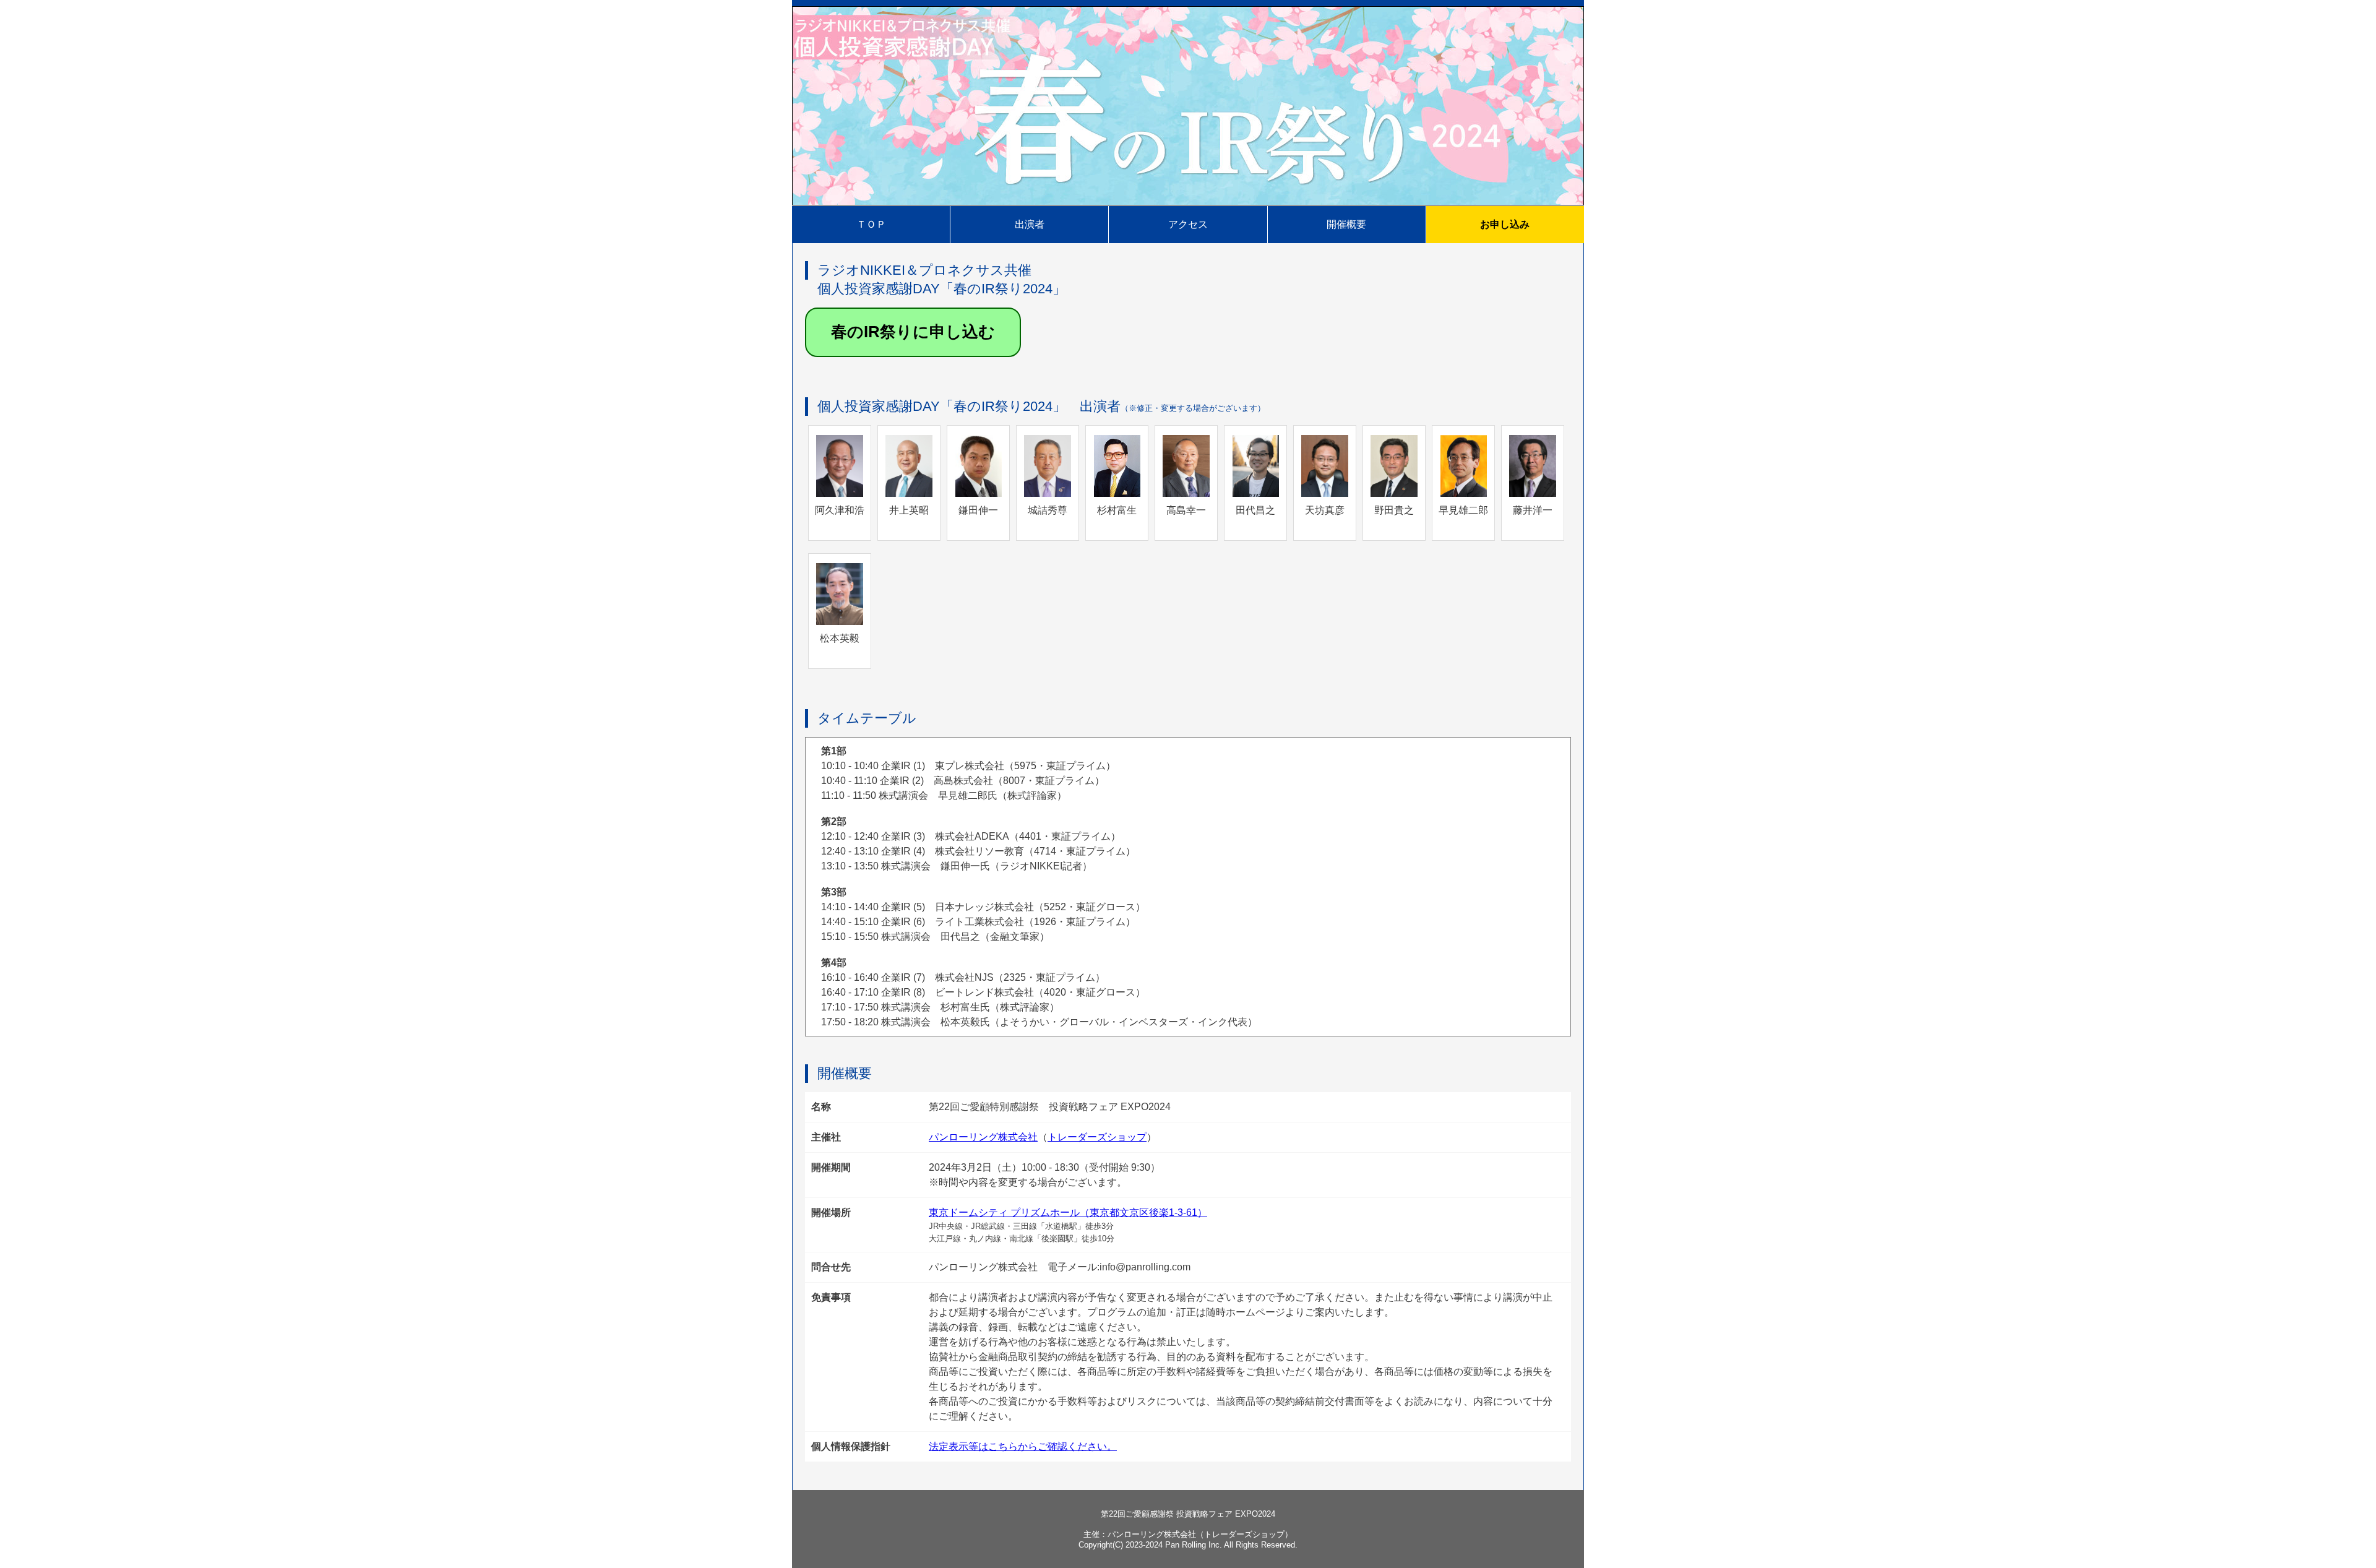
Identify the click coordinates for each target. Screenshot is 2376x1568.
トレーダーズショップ (1097, 1137)
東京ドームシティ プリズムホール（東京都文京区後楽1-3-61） (1068, 1213)
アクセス (1188, 224)
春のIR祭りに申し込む (913, 332)
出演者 (1030, 224)
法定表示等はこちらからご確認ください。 (1023, 1446)
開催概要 (1346, 224)
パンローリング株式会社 (983, 1137)
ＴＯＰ (871, 224)
